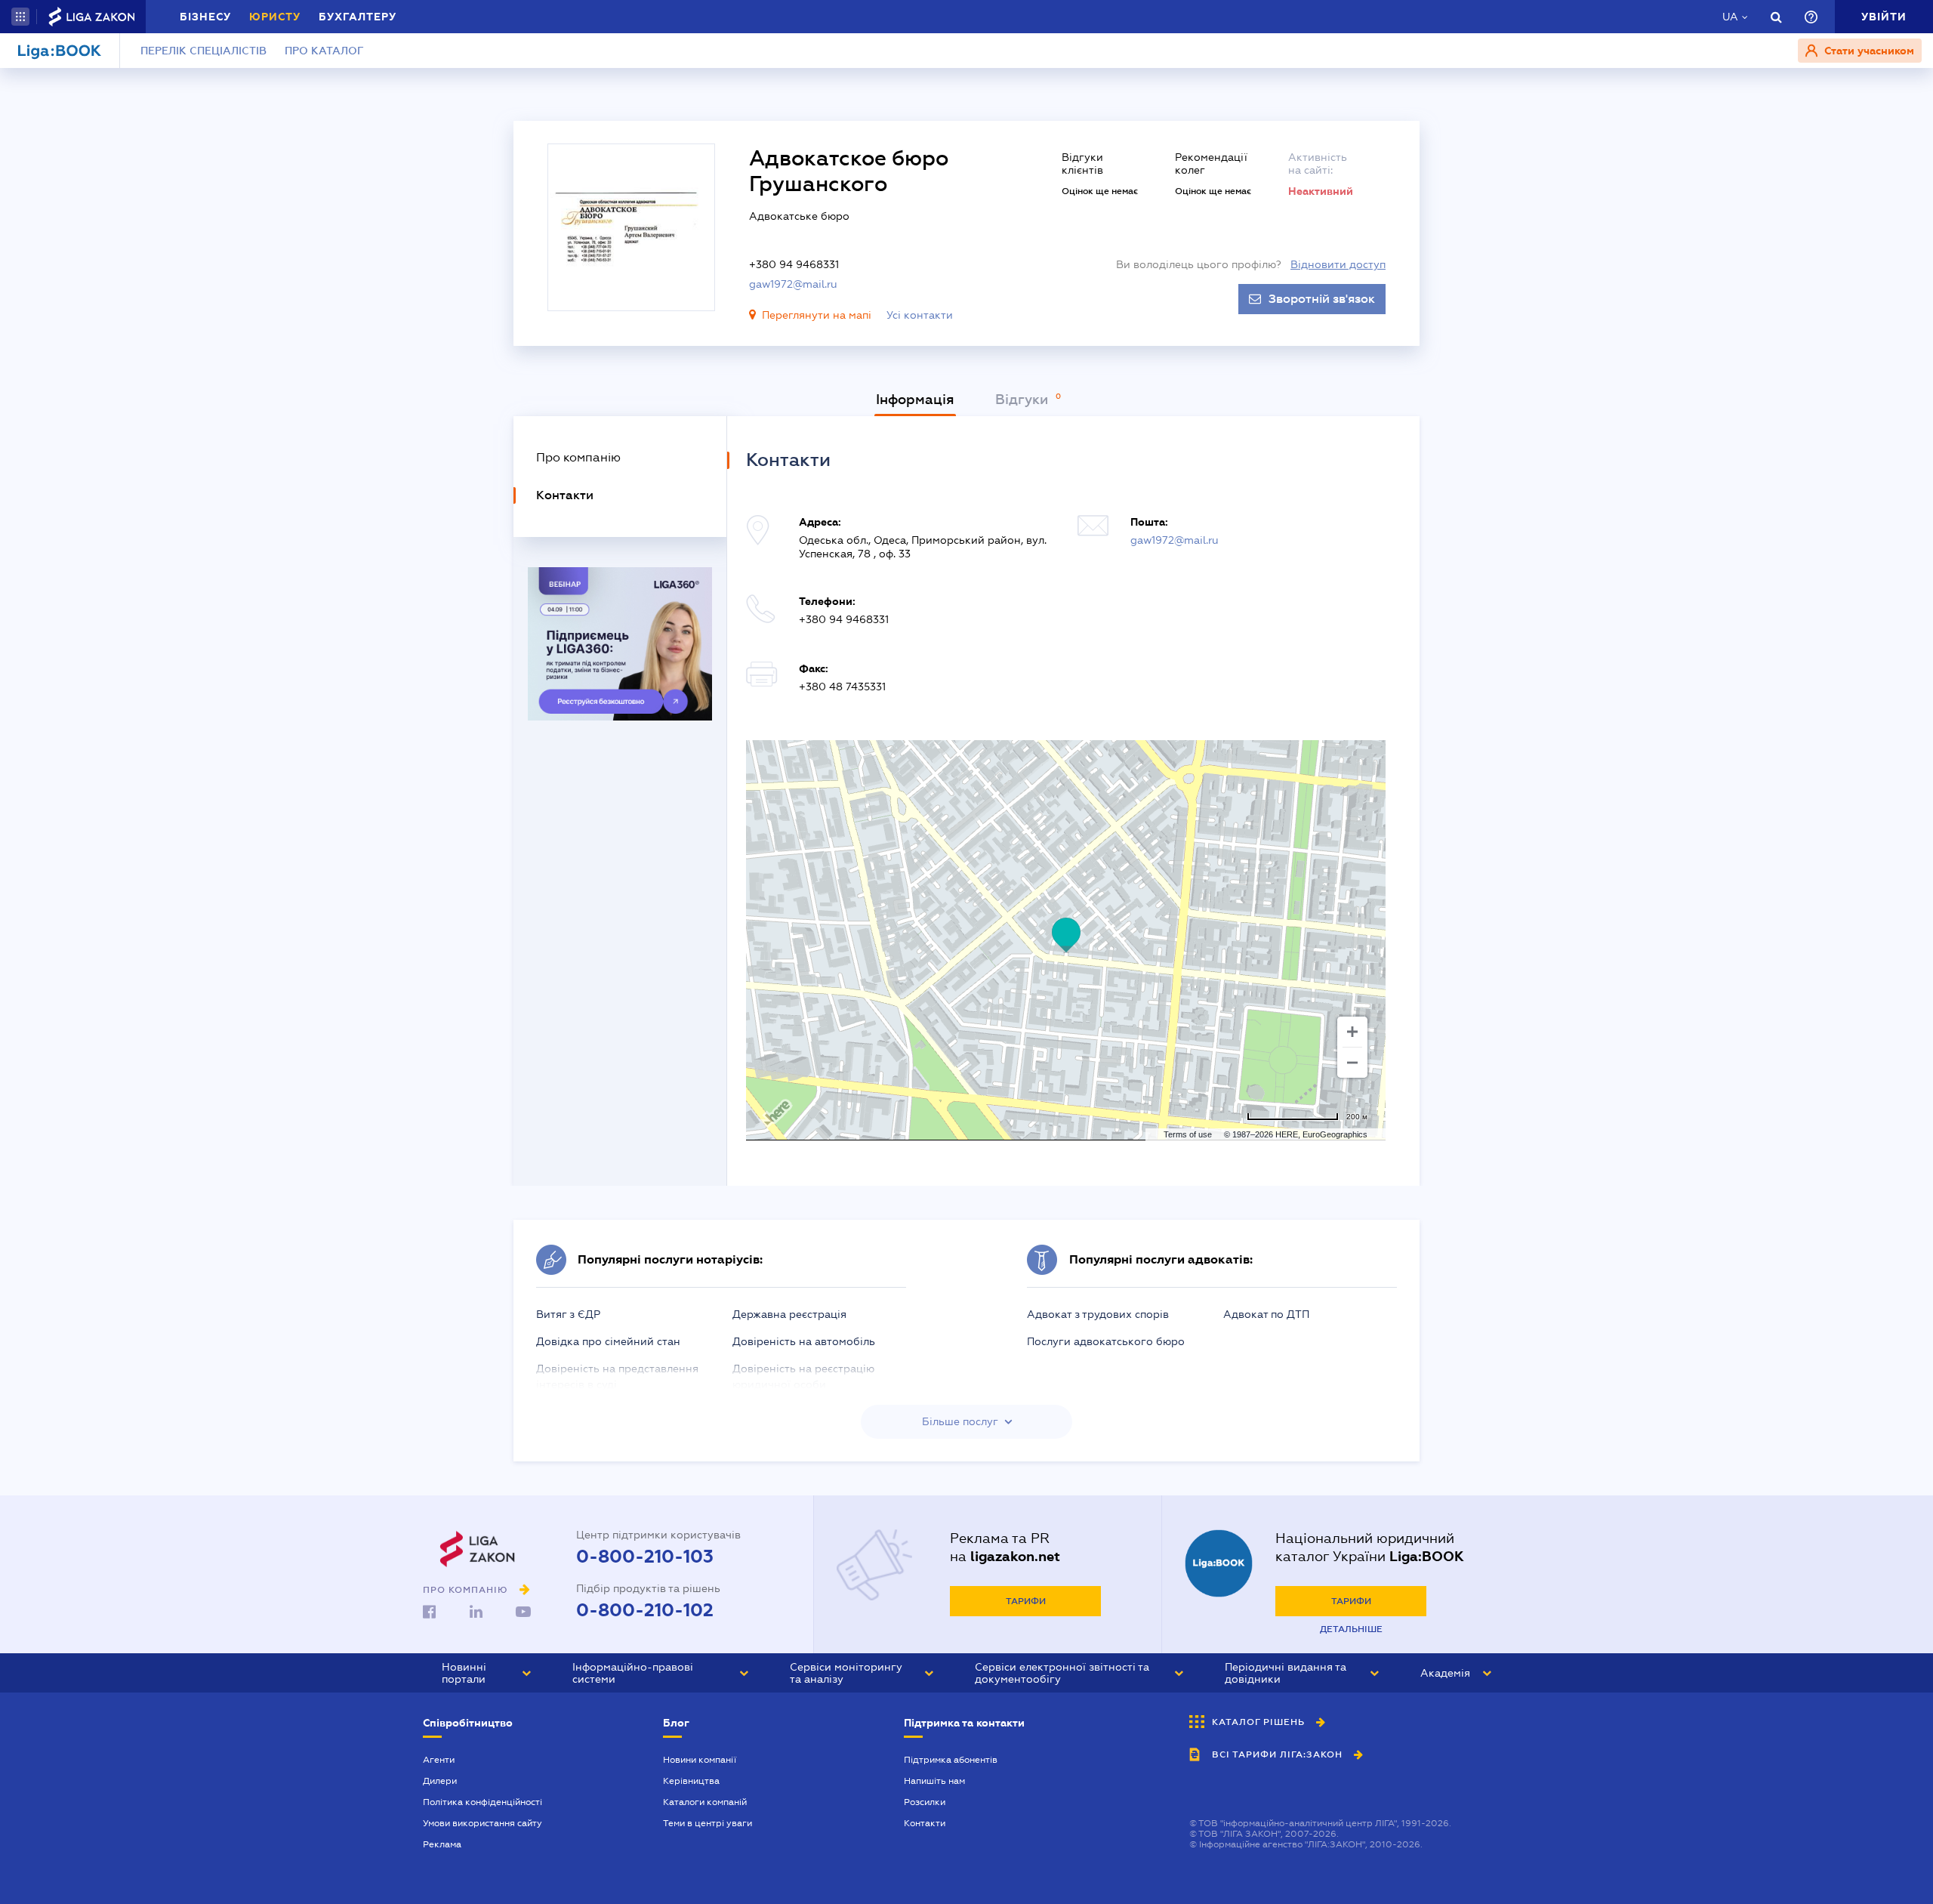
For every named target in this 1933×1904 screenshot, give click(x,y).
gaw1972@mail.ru (793, 284)
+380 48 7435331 (842, 687)
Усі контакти (920, 315)
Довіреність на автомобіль (804, 1341)
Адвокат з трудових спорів (1098, 1314)
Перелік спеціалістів (203, 51)
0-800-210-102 (645, 1610)
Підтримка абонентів (951, 1760)
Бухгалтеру (358, 17)
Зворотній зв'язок (1322, 299)
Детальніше (1351, 1629)
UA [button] (1730, 17)
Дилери (440, 1781)
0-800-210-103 (645, 1557)
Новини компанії (700, 1760)
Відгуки (1024, 400)
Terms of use (1188, 1134)
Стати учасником (1868, 51)
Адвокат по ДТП (1266, 1314)
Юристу (275, 17)
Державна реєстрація (789, 1314)
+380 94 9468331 (794, 264)
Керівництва (691, 1781)
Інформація (915, 400)
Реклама (442, 1844)
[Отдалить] (1352, 1063)
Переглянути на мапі (817, 315)
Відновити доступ (1338, 264)
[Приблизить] (1352, 1032)
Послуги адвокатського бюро (1106, 1341)
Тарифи (1026, 1601)
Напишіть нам (934, 1781)
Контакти (925, 1823)
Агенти (439, 1760)
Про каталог (324, 51)
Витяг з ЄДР (568, 1314)
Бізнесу (205, 17)
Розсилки (925, 1802)
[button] (20, 17)
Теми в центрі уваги (708, 1823)
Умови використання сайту (482, 1823)
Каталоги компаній (705, 1802)
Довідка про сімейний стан (608, 1341)
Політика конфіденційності (482, 1802)
